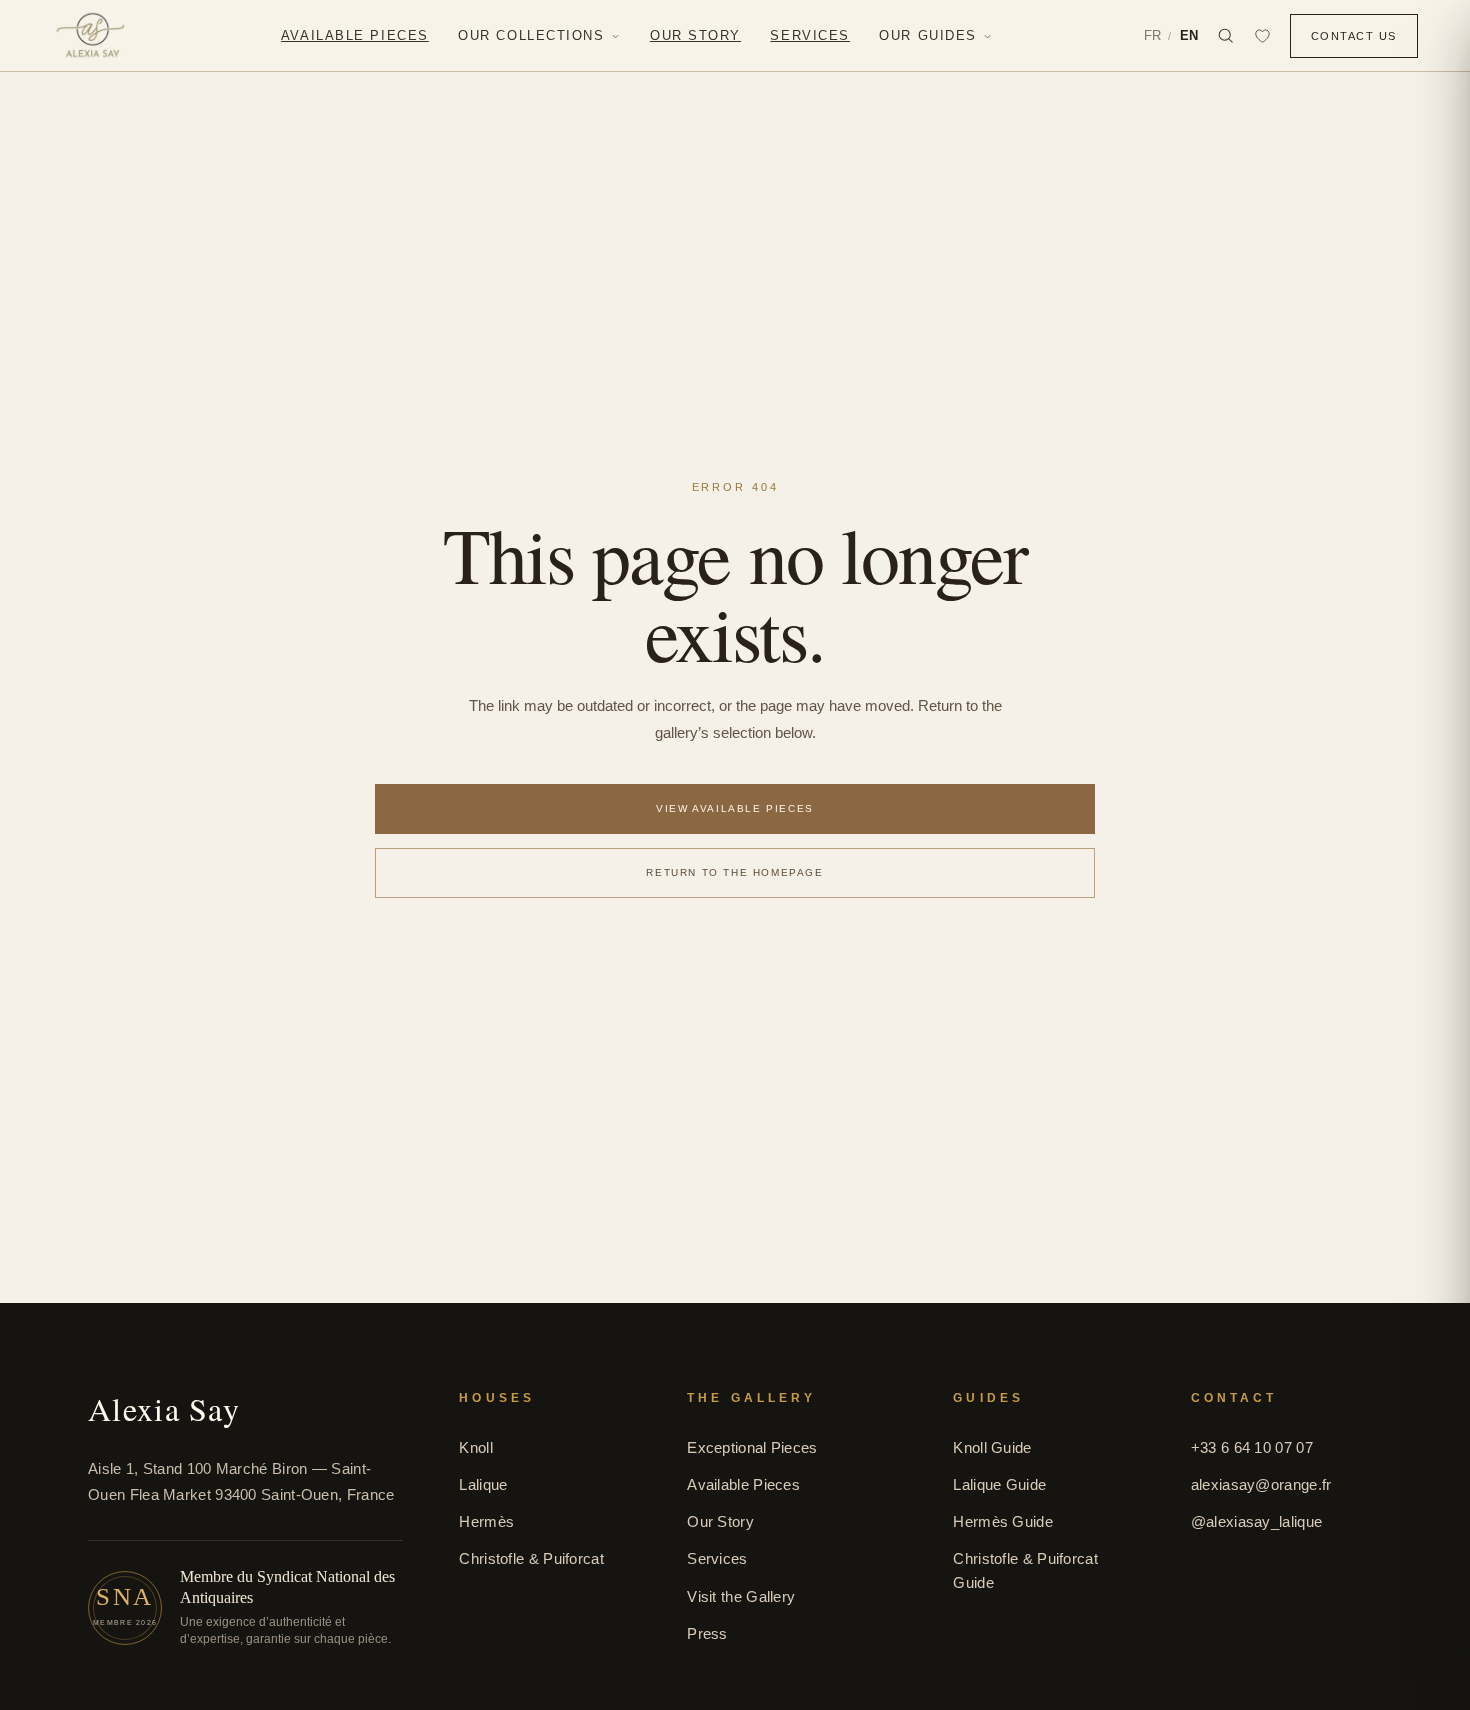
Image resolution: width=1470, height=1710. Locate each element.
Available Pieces (743, 1484)
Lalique (483, 1484)
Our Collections (531, 35)
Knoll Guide (992, 1447)
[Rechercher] (1225, 35)
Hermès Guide (1003, 1521)
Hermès (486, 1521)
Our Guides (928, 35)
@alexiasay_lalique (1256, 1521)
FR (1152, 36)
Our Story (720, 1521)
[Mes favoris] (1262, 35)
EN (1189, 36)
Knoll (476, 1447)
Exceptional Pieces (752, 1447)
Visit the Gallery (741, 1596)
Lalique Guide (999, 1484)
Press (707, 1633)
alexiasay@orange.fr (1261, 1484)
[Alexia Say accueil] (90, 36)
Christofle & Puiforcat (531, 1558)
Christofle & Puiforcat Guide (1025, 1570)
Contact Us (1354, 36)
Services (717, 1558)
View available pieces (735, 808)
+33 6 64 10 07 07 (1252, 1447)
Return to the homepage (734, 872)
